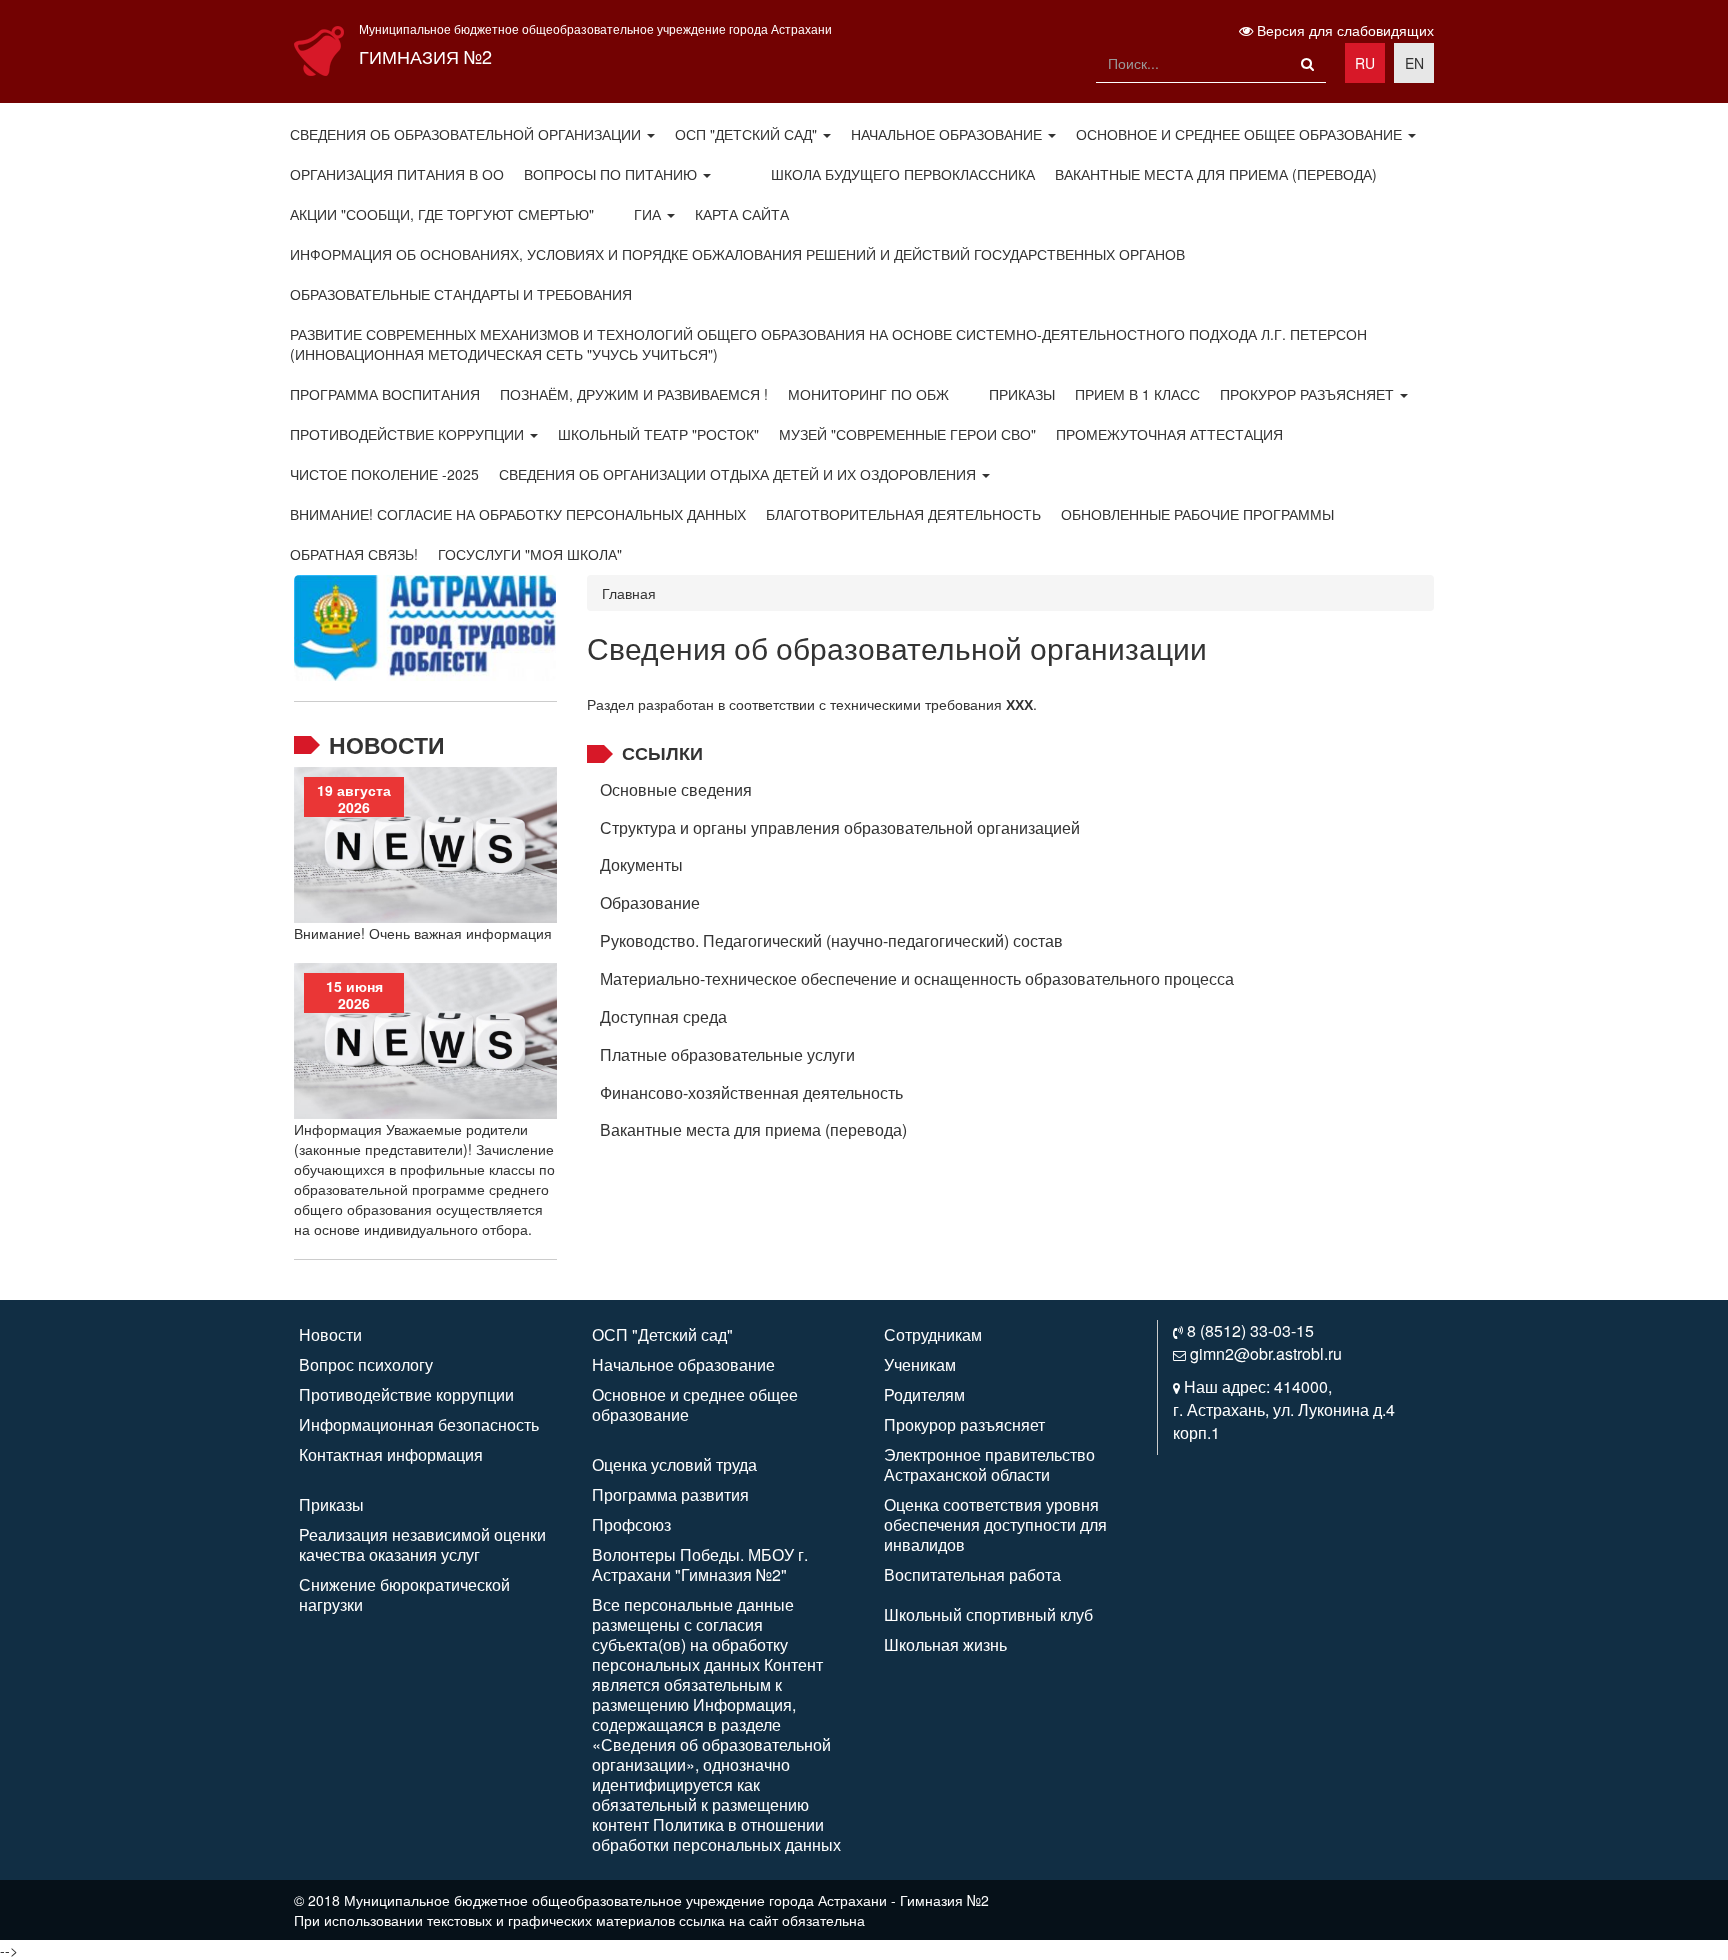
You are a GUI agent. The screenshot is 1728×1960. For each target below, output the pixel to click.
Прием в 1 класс (1137, 394)
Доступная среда (663, 1016)
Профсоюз (631, 1524)
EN (1414, 63)
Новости (387, 744)
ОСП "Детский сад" (748, 134)
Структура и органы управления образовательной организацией (840, 827)
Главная (629, 593)
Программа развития (670, 1494)
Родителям (924, 1394)
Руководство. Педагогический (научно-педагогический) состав (831, 940)
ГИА (649, 214)
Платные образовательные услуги (727, 1054)
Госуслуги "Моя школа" (530, 554)
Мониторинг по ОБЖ (868, 394)
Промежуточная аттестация (1169, 434)
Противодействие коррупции (409, 434)
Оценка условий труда (674, 1464)
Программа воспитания (385, 394)
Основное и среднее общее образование (1241, 134)
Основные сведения (676, 789)
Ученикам (920, 1364)
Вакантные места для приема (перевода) (1216, 174)
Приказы (1022, 394)
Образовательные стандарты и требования (461, 294)
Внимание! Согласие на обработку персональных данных (518, 514)
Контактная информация (391, 1454)
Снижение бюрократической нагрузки (404, 1594)
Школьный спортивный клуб (988, 1614)
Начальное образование (948, 134)
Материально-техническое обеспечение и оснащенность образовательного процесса (917, 978)
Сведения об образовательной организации (467, 134)
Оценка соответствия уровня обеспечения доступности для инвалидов (995, 1524)
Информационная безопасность (419, 1424)
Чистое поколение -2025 (384, 474)
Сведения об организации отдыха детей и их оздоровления (739, 474)
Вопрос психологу (366, 1364)
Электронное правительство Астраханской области (989, 1464)
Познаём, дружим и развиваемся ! (634, 394)
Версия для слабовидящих (1343, 30)
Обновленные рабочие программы (1197, 514)
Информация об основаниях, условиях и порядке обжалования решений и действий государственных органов (737, 254)
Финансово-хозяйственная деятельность (751, 1092)
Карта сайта (742, 214)
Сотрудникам (933, 1334)
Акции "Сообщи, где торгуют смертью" (442, 214)
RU (1365, 63)
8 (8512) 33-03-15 (1250, 1330)
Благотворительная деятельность (903, 514)
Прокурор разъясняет (1309, 394)
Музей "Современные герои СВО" (907, 434)
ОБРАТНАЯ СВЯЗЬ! (354, 554)
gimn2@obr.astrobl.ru (1266, 1353)
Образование (650, 902)
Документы (641, 864)
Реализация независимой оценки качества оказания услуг (422, 1544)
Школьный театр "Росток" (658, 434)
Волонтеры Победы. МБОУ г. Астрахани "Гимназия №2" (700, 1564)
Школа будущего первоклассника (903, 174)
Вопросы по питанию (612, 174)
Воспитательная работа (972, 1574)
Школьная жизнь (945, 1644)
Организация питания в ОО (397, 174)
